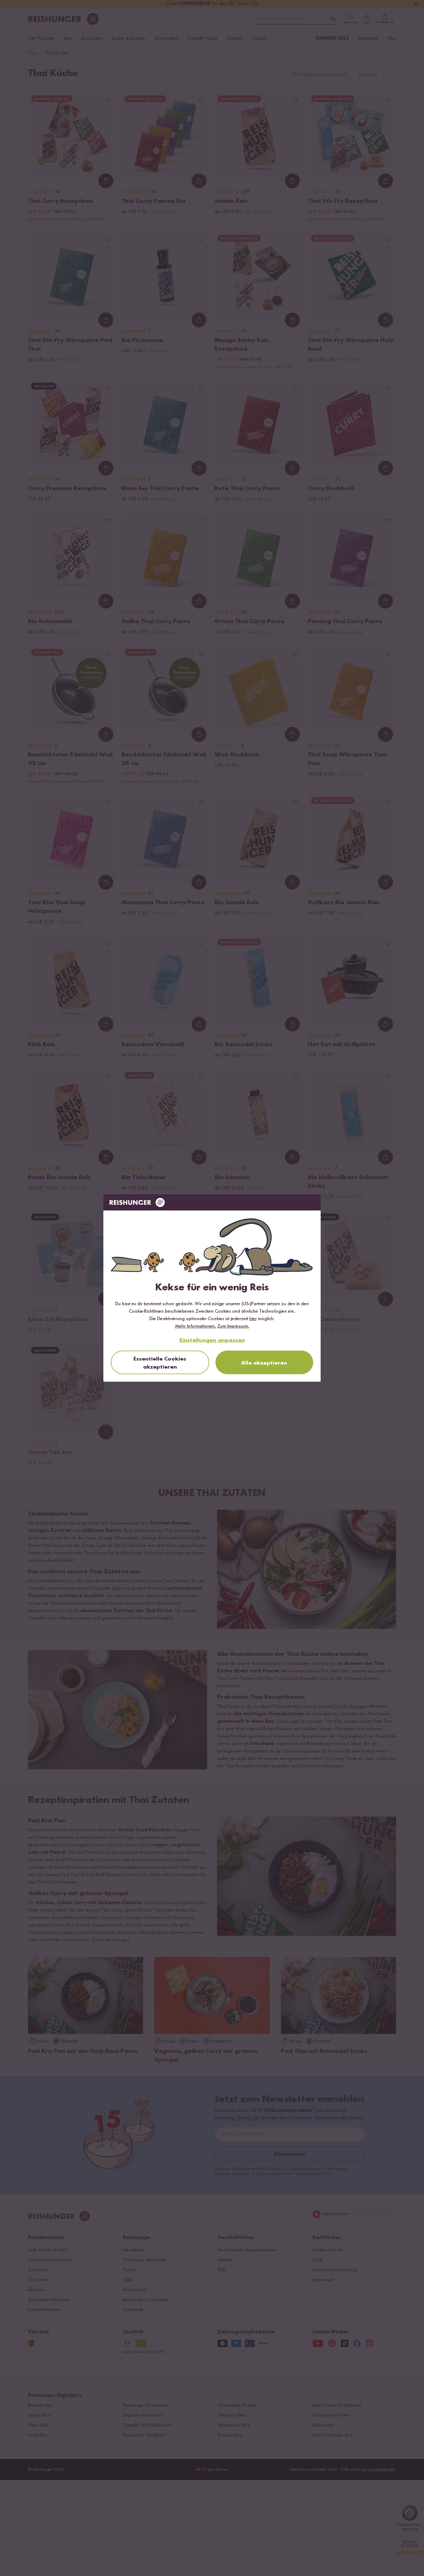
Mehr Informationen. (196, 1326)
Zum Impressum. (233, 1326)
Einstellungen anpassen (212, 1340)
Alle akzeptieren (264, 1363)
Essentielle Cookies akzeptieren (160, 1363)
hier (253, 1319)
